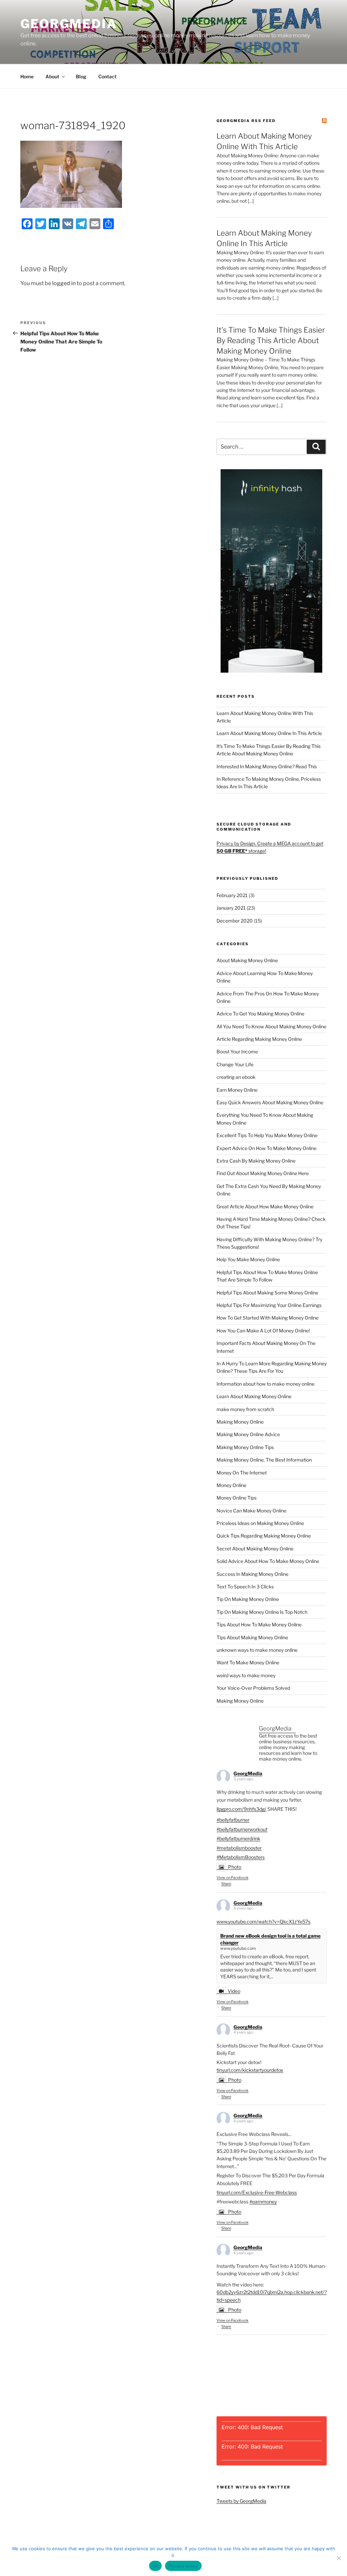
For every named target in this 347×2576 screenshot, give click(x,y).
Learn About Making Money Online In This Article (269, 733)
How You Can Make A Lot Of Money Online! (263, 1331)
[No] (339, 2558)
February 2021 (232, 895)
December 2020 (235, 921)
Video (234, 1991)
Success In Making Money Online (252, 1574)
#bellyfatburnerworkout (242, 1829)
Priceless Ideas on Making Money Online (260, 1523)
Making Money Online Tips (245, 1447)
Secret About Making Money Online (255, 1549)
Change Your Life (235, 1064)
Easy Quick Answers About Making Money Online (270, 1102)
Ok (156, 2566)
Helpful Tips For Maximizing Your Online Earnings (269, 1305)
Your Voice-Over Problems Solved (253, 1688)
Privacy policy (183, 2566)
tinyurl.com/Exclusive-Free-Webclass (257, 2192)
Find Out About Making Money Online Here (263, 1173)
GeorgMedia (69, 24)
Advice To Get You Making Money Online (260, 1014)
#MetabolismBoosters (241, 1857)
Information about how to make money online (266, 1384)
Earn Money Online (237, 1090)
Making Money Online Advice (248, 1434)
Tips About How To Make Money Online (259, 1624)
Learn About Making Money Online (254, 1396)
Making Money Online (240, 1422)
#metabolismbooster (239, 1848)
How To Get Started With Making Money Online (268, 1318)
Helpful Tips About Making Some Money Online (267, 1293)
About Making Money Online (247, 960)
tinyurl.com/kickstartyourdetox (250, 2070)
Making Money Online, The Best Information (264, 1460)
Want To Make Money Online (248, 1662)
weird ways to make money (246, 1675)
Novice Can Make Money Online (251, 1511)
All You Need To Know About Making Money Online (271, 1026)
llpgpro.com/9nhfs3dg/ (241, 1809)
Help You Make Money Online (248, 1259)
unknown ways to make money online (257, 1650)
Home (27, 76)
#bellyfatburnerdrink (238, 1838)
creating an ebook (236, 1077)
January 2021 (231, 908)
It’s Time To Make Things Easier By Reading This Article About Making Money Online (271, 340)
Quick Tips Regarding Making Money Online (264, 1536)
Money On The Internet (242, 1473)
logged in (64, 283)
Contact (107, 76)
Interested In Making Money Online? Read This (267, 766)
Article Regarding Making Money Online (259, 1039)
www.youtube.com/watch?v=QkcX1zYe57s (263, 1921)
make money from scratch (245, 1409)
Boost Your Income (237, 1052)
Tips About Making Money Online (252, 1637)
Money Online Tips (237, 1498)
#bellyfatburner (233, 1820)
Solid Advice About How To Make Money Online (268, 1561)
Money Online (231, 1485)
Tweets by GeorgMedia (241, 2501)
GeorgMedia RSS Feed (246, 121)
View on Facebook (232, 1878)
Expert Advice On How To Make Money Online (267, 1148)
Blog (81, 76)
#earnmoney (263, 2202)
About (52, 76)
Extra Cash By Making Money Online (256, 1161)
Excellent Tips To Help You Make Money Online (267, 1135)
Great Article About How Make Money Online (265, 1206)
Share (226, 1884)
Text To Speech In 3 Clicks (245, 1587)
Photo (235, 1867)
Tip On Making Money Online (248, 1599)
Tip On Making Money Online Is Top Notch (262, 1612)
